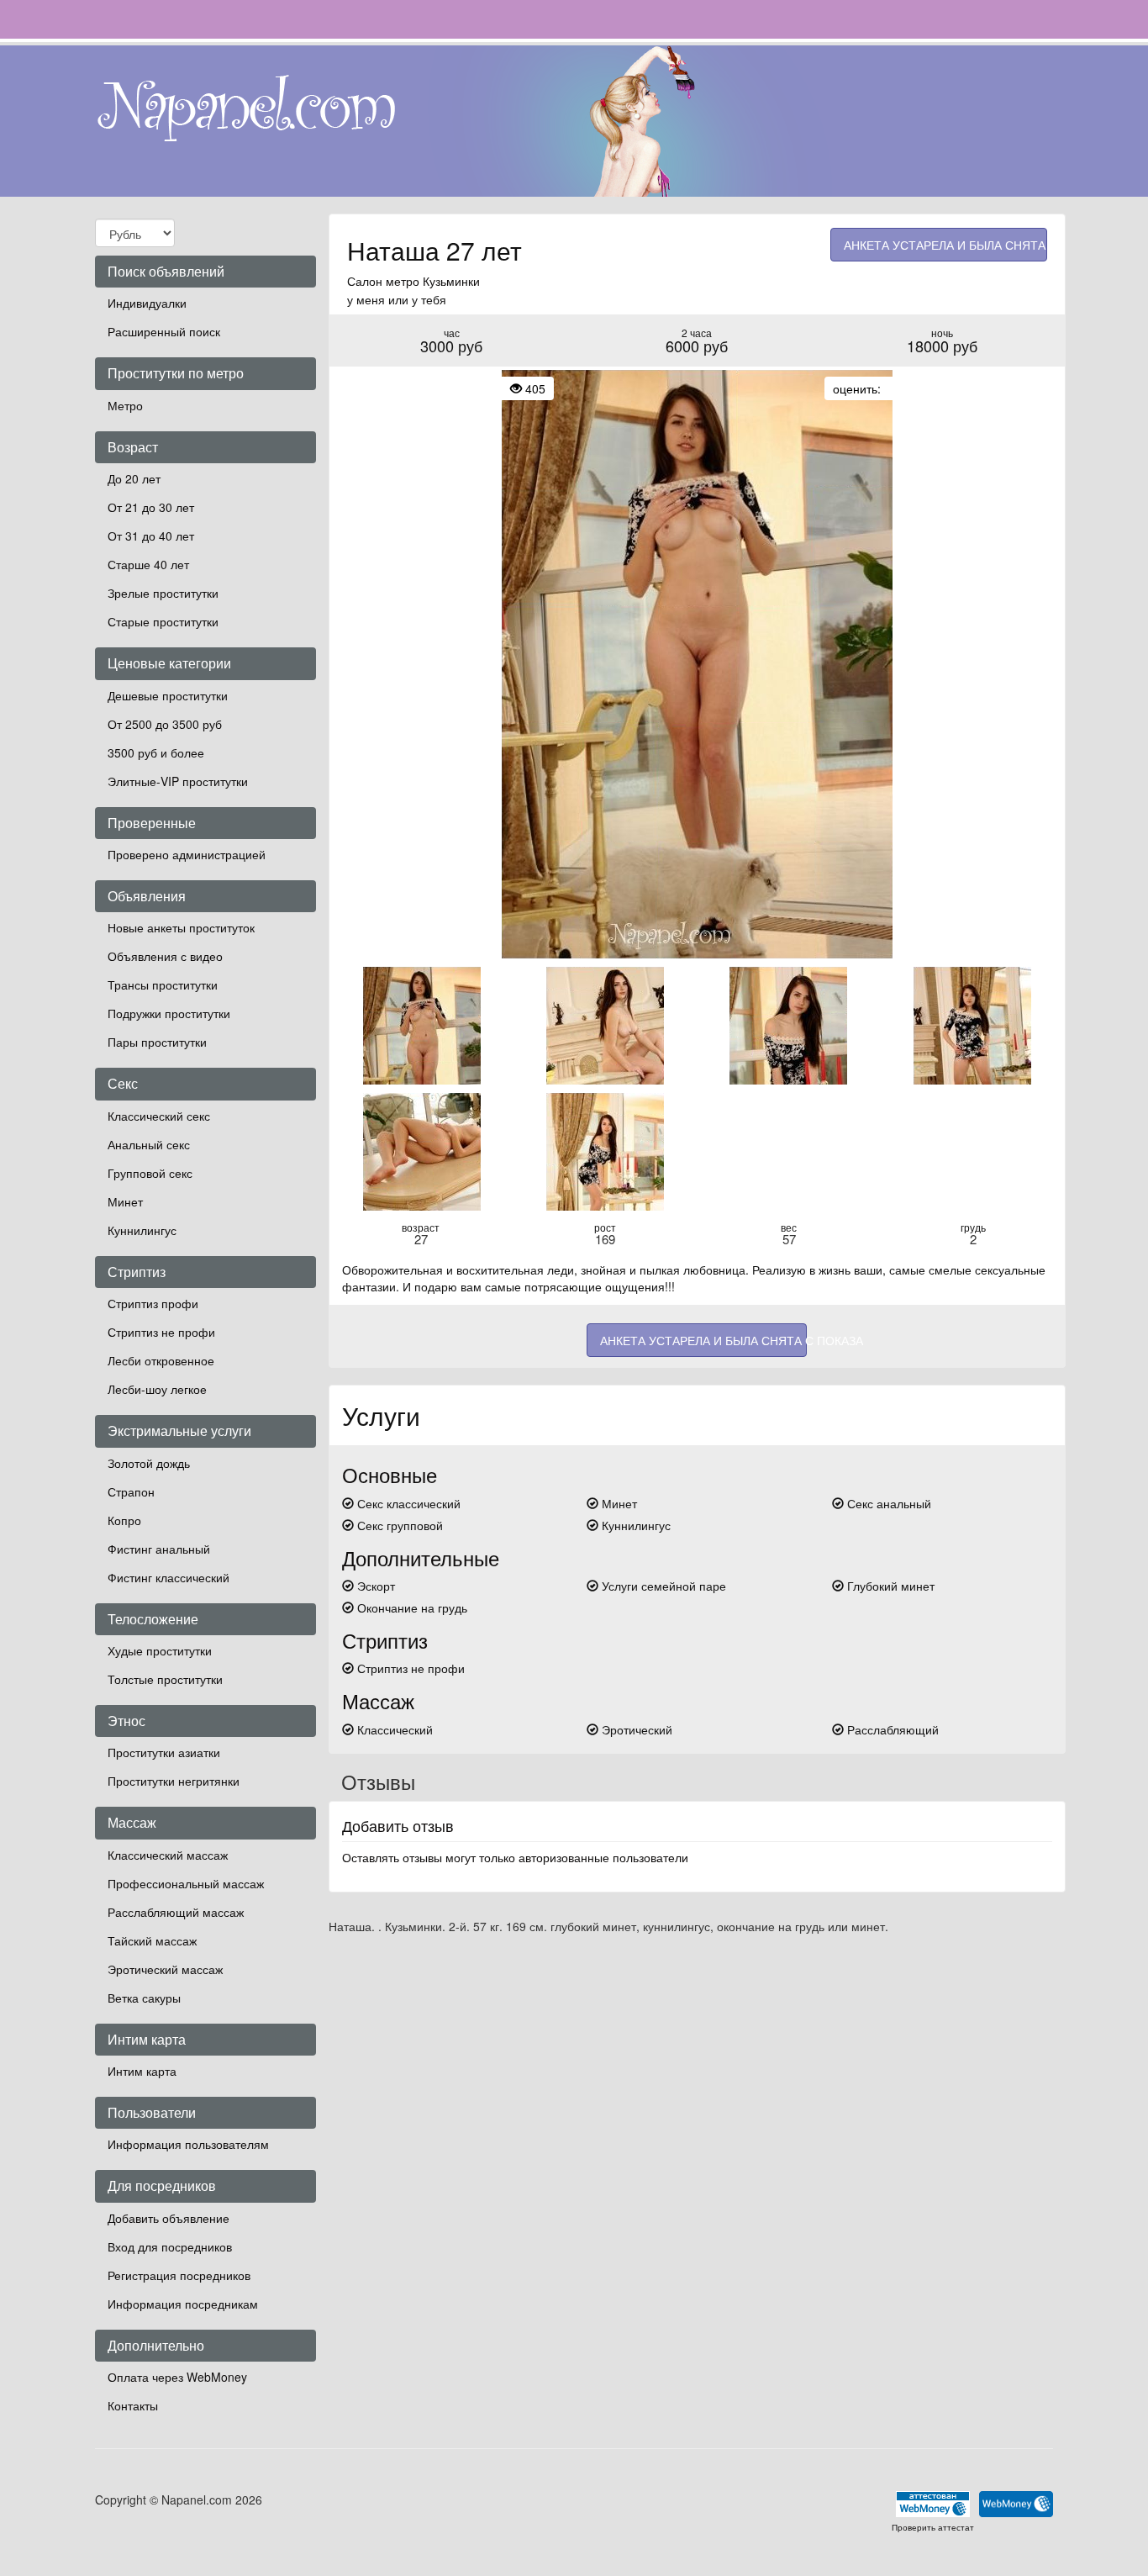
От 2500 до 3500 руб (165, 724)
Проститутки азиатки (164, 1752)
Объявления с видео (165, 956)
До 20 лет (134, 478)
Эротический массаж (165, 1969)
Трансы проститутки (163, 984)
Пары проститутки (157, 1042)
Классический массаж (168, 1855)
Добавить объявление (169, 2218)
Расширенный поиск (164, 331)
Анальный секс (149, 1144)
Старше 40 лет (148, 564)
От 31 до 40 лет (151, 536)
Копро (124, 1520)
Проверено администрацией (187, 854)
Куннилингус (142, 1230)
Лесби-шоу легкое (157, 1389)
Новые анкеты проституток (181, 927)
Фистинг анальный (159, 1549)
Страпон (131, 1491)
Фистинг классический (169, 1577)
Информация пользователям (188, 2144)
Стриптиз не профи (161, 1332)
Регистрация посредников (179, 2275)
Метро (125, 405)
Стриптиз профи (153, 1303)
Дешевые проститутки (168, 695)
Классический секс (159, 1116)
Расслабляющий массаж (176, 1912)
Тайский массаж (152, 1940)
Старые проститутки (163, 621)
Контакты (133, 2405)
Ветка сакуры (144, 1998)
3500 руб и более (156, 752)
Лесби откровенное (161, 1360)
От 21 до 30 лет (151, 507)
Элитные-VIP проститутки (178, 781)
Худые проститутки (160, 1650)
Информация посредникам (183, 2304)
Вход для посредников (170, 2246)
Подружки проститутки (169, 1013)
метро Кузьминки (433, 281)
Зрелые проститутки (163, 593)
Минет (125, 1201)
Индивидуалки (147, 303)
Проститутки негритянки (174, 1781)
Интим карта (142, 2071)
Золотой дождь (149, 1463)
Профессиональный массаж (186, 1883)
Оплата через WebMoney (177, 2377)
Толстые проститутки (165, 1679)
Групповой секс (150, 1173)
